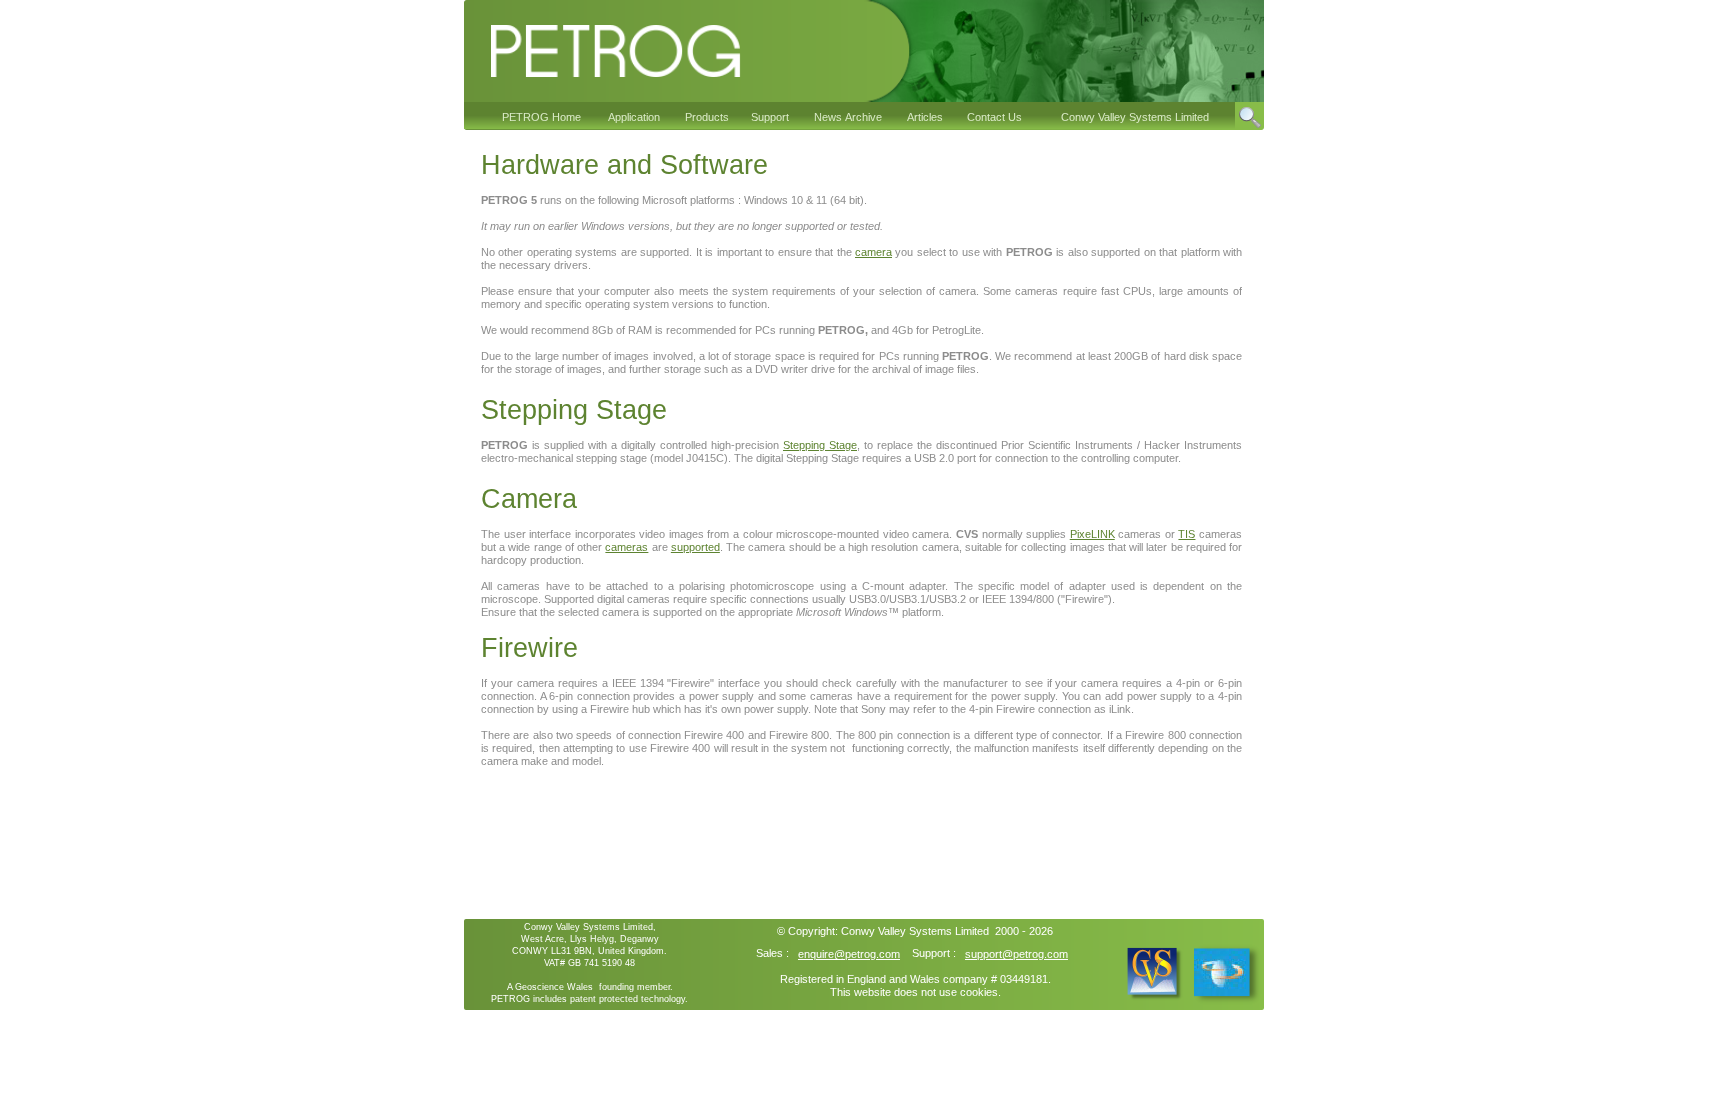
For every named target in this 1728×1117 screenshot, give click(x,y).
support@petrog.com (1016, 954)
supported (695, 547)
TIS (1186, 534)
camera (873, 252)
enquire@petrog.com (849, 954)
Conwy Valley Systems (896, 931)
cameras (626, 547)
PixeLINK (1092, 534)
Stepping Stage (820, 445)
